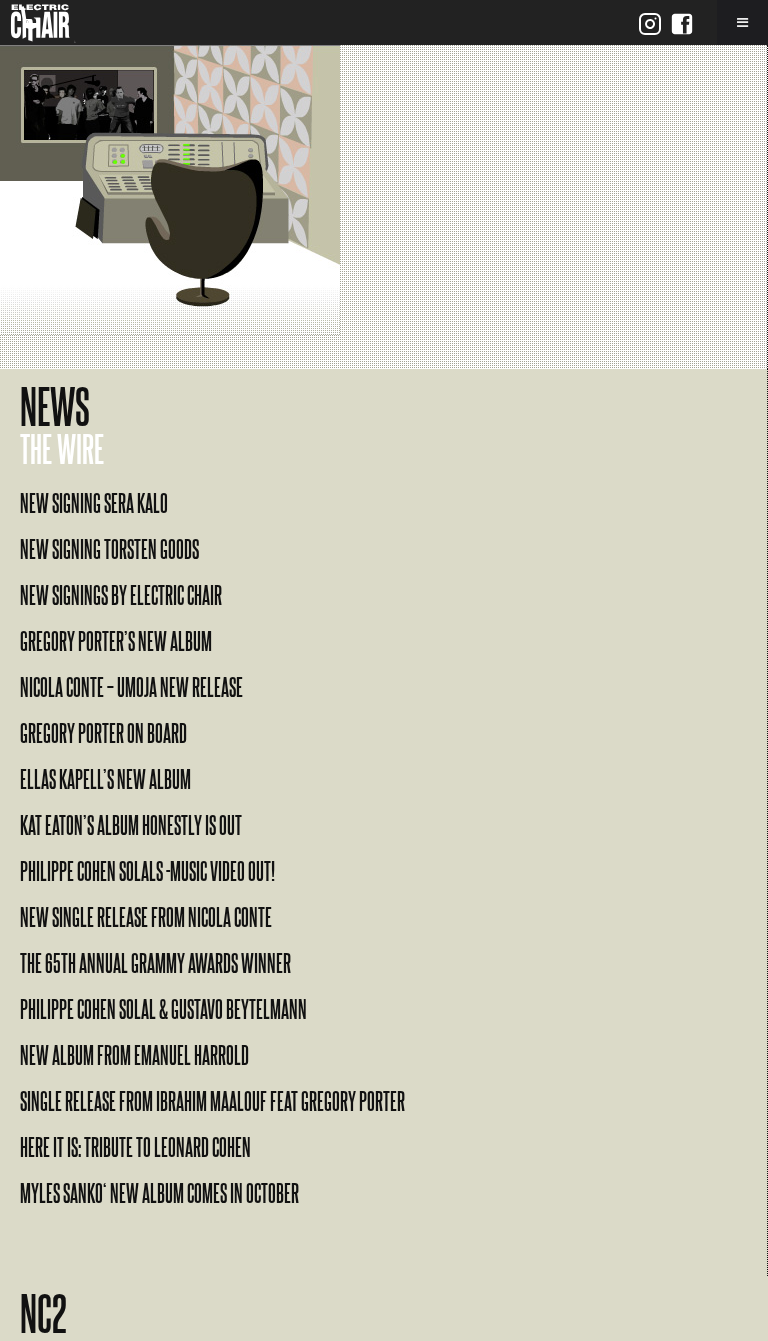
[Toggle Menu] (742, 22)
